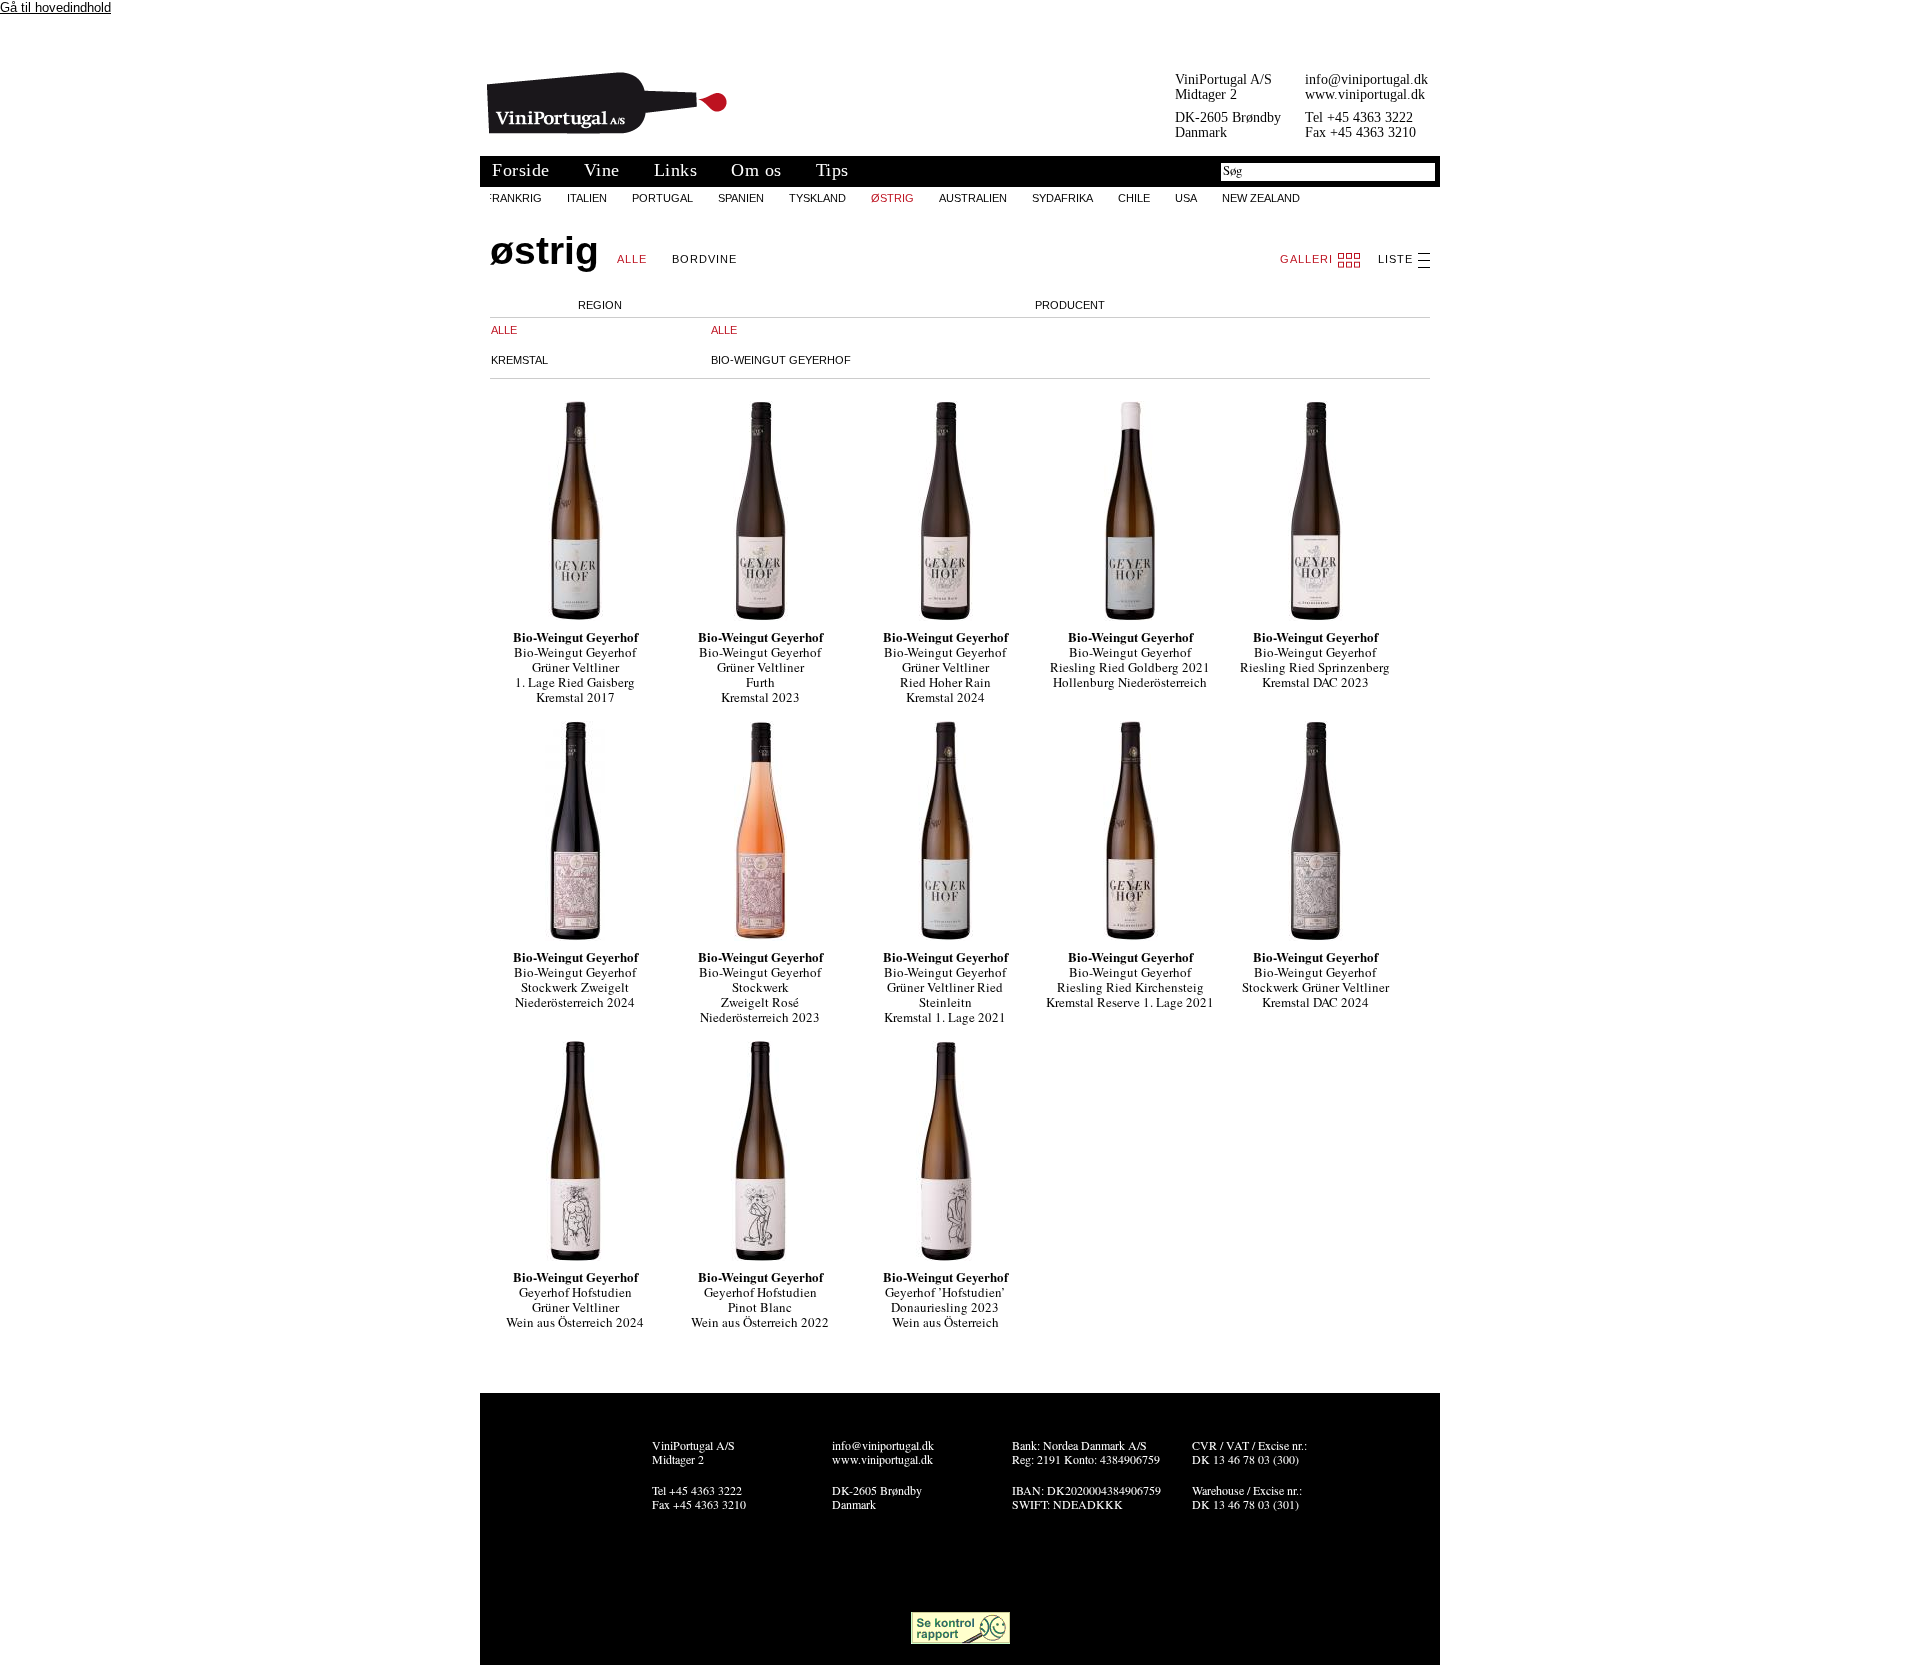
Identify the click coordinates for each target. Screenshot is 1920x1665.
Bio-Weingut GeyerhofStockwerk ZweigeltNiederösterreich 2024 (575, 987)
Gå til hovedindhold (55, 7)
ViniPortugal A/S (607, 103)
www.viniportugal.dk (1365, 94)
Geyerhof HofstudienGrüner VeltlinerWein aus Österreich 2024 (575, 1307)
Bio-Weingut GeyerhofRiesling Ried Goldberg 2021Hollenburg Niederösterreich (1130, 667)
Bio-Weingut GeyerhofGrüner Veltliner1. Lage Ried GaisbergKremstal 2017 (575, 674)
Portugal (662, 198)
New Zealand (1261, 198)
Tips (832, 170)
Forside (521, 170)
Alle (632, 259)
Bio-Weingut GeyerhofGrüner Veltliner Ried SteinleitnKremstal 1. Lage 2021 (945, 994)
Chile (1134, 198)
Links (676, 170)
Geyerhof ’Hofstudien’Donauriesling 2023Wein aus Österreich (945, 1307)
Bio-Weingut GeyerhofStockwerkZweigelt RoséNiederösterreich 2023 (760, 994)
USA (1186, 198)
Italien (587, 198)
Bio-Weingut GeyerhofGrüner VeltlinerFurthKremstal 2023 (760, 674)
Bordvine (704, 259)
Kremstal (519, 360)
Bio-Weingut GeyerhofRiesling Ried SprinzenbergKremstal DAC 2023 (1315, 667)
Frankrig (513, 198)
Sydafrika (1062, 198)
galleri (1306, 259)
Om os (756, 170)
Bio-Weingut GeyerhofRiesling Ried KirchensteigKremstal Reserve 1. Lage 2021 (1130, 987)
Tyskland (817, 198)
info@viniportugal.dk (1366, 79)
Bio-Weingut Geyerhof (781, 360)
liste (1395, 259)
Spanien (741, 198)
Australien (973, 198)
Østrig (892, 198)
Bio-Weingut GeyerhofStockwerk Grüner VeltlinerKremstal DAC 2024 (1315, 987)
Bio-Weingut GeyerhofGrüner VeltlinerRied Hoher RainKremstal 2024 (945, 674)
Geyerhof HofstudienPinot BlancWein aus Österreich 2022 (760, 1307)
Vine (602, 170)
